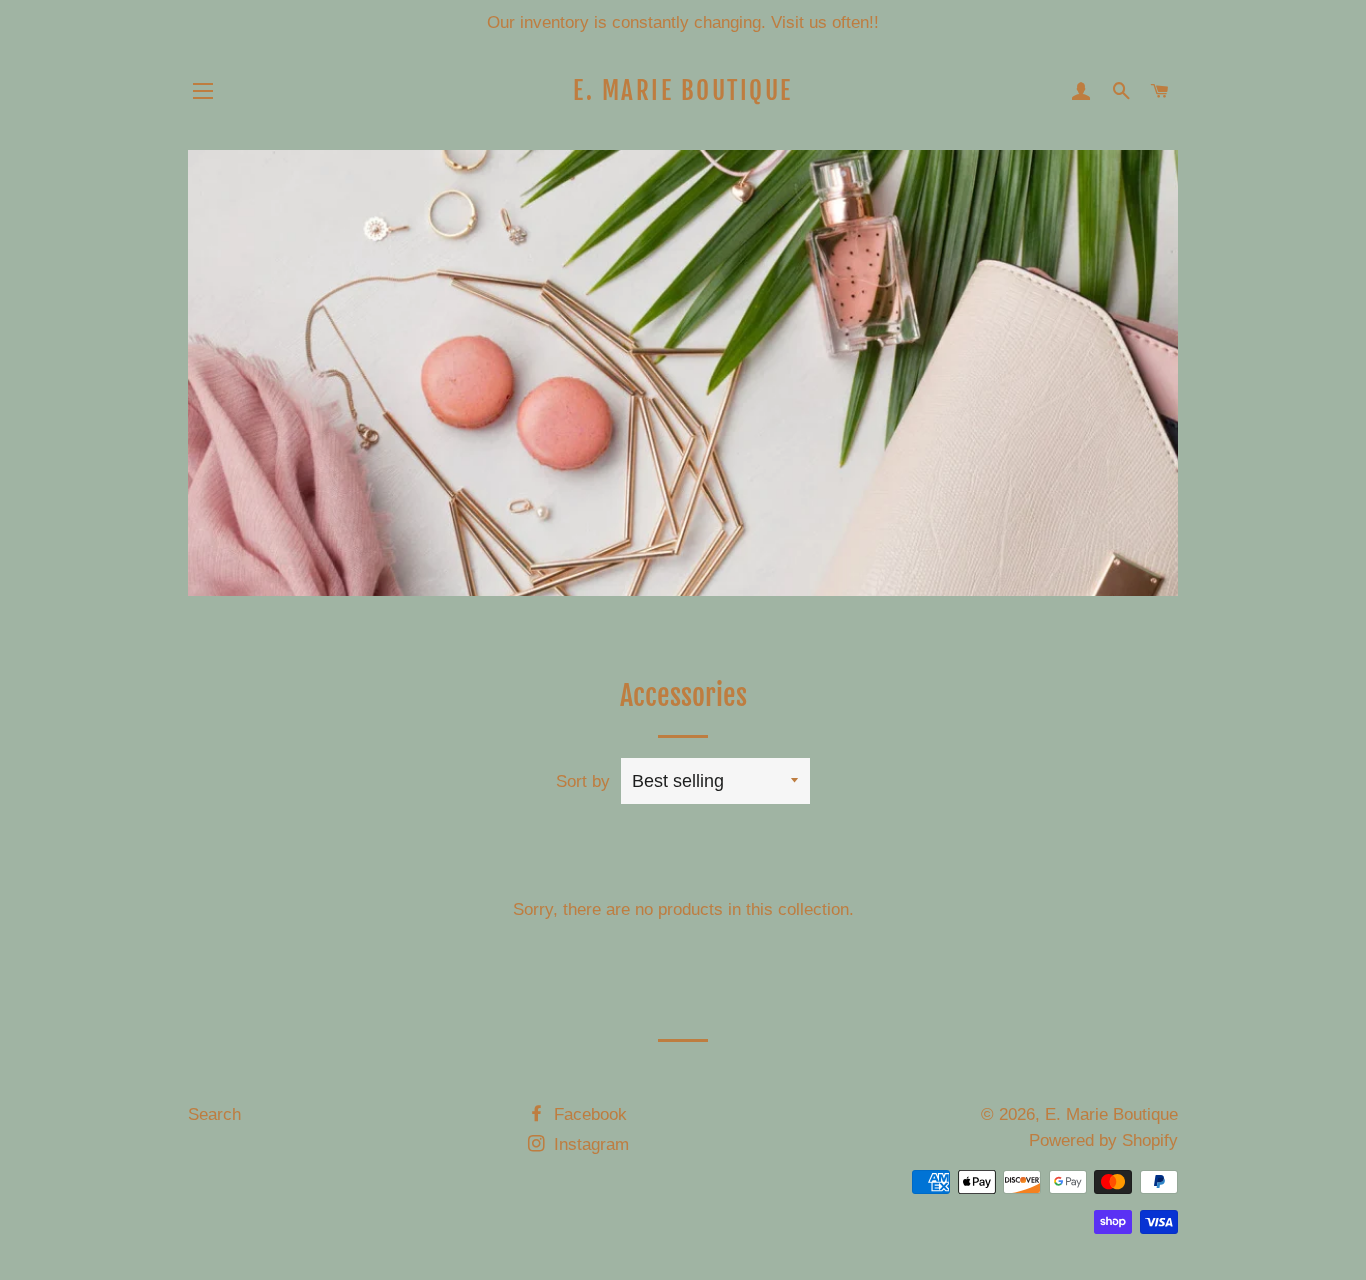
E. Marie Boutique (683, 90)
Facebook (588, 1114)
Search (214, 1114)
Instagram (589, 1144)
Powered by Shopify (1103, 1140)
